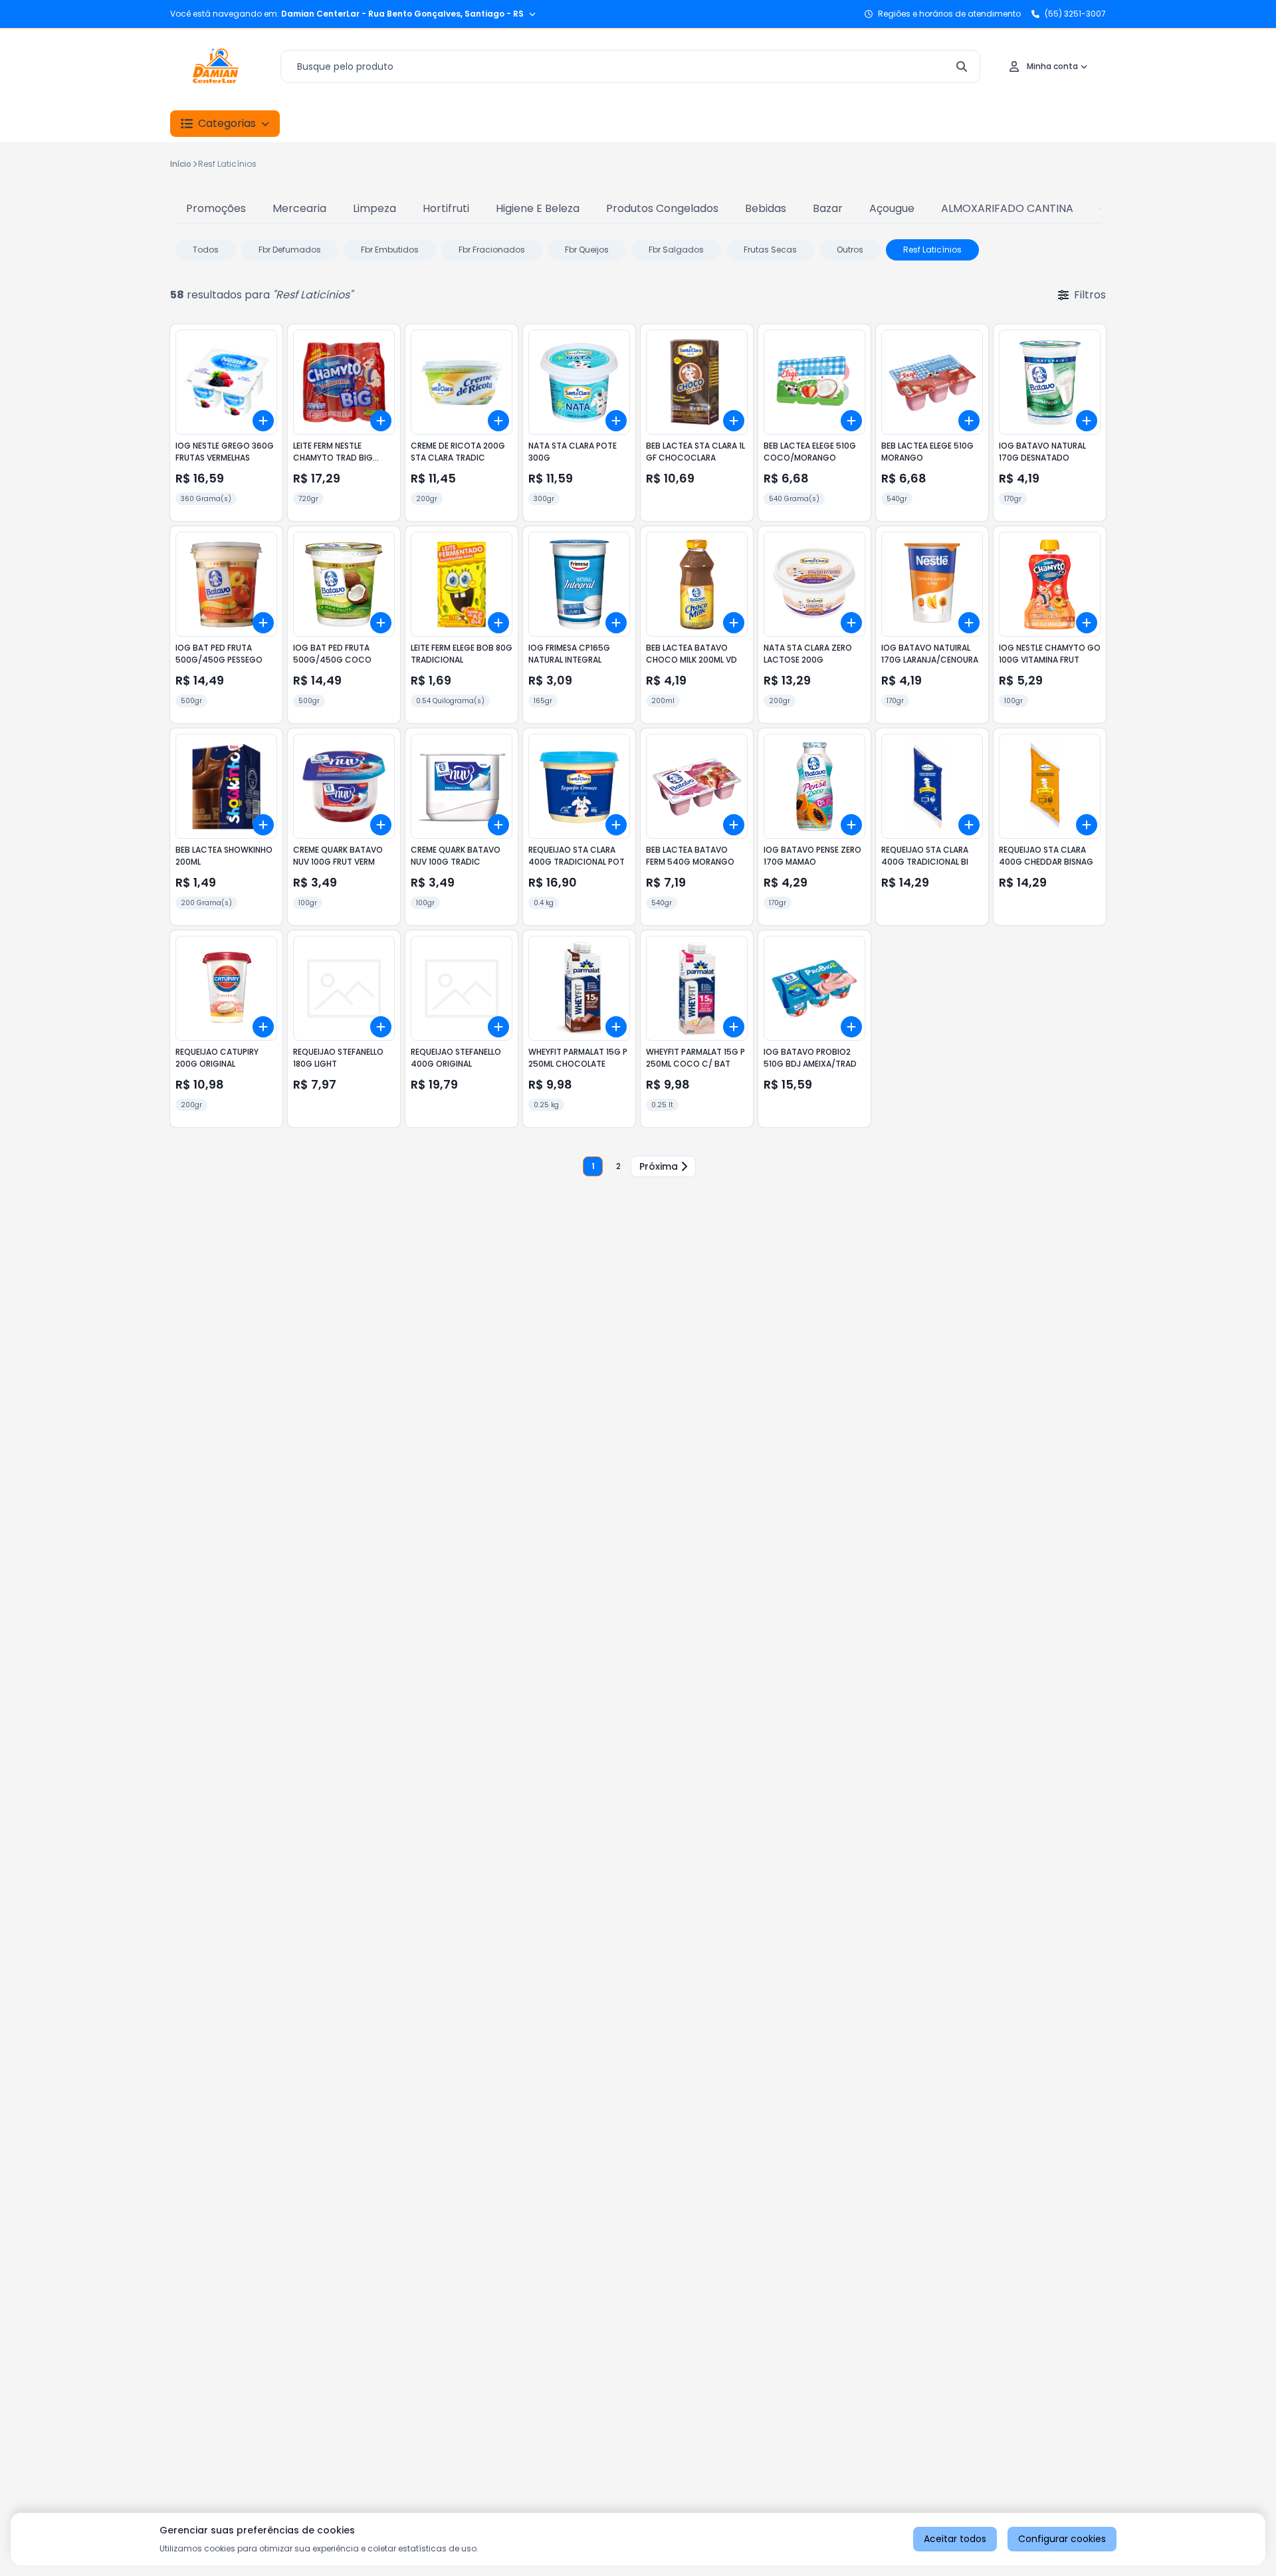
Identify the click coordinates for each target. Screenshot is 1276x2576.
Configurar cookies (1062, 2539)
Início (181, 164)
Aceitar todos (955, 2539)
